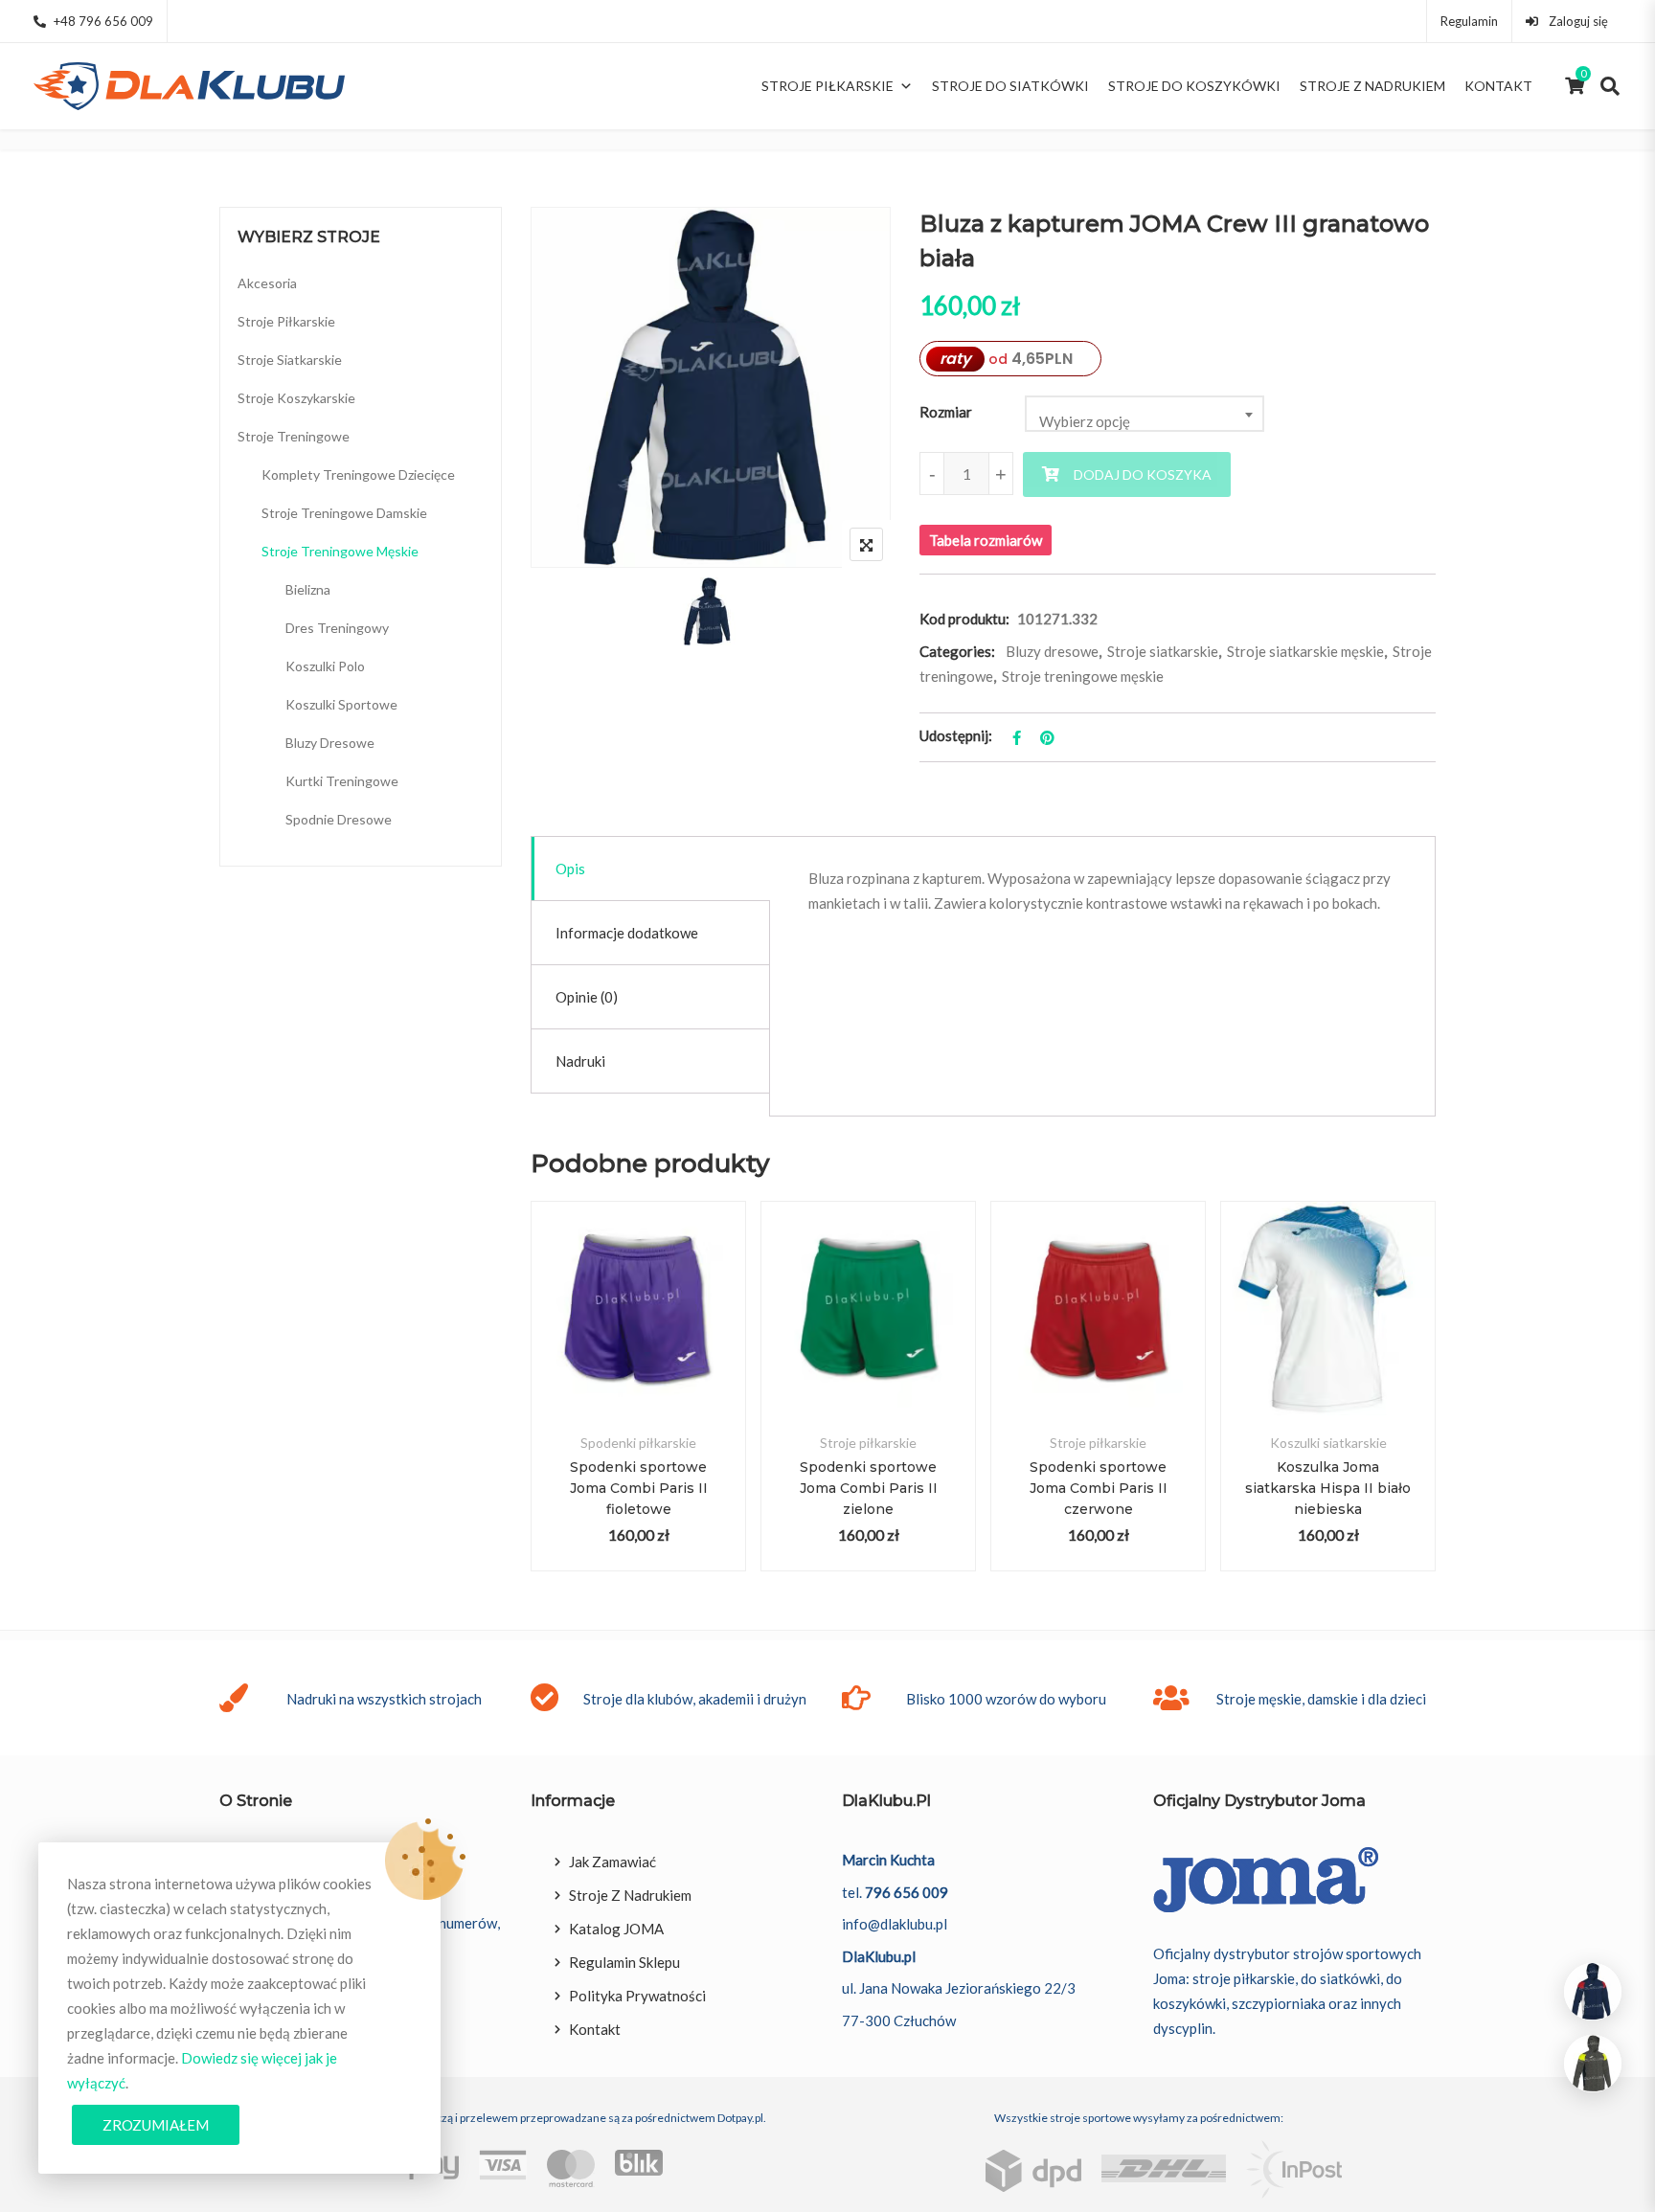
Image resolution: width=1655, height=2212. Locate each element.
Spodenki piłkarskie (638, 1443)
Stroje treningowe (294, 436)
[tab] (651, 869)
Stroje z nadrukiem (1372, 86)
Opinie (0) (587, 997)
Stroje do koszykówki (1194, 86)
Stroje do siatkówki (1010, 86)
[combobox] (1145, 414)
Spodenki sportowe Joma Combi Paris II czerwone (1099, 1488)
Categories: (957, 651)
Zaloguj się (1577, 21)
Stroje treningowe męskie (1083, 676)
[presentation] (544, 1405)
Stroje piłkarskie (827, 86)
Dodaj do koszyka (1143, 474)
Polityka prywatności (637, 1996)
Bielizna (308, 589)
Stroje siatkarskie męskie (1305, 651)
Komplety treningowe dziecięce (358, 474)
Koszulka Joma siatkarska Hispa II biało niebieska (1328, 1488)
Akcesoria (267, 283)
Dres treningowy (337, 628)
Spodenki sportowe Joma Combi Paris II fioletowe (639, 1488)
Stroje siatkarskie (1163, 651)
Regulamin (1469, 21)
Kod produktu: (964, 619)
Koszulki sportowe (341, 704)
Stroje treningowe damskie (344, 513)
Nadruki (580, 1061)
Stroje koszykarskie (296, 398)
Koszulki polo (325, 666)
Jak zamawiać (612, 1862)
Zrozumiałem (156, 2125)
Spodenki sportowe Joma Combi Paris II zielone (869, 1488)
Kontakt (1498, 86)
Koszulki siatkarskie (1328, 1443)
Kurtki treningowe (342, 781)
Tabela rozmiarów (986, 540)
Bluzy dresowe (1052, 651)
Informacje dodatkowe (627, 933)
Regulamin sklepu (624, 1962)
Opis (570, 869)
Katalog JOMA (616, 1929)
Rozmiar (946, 412)
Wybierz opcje (638, 1331)
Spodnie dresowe (339, 819)
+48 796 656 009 (103, 21)
